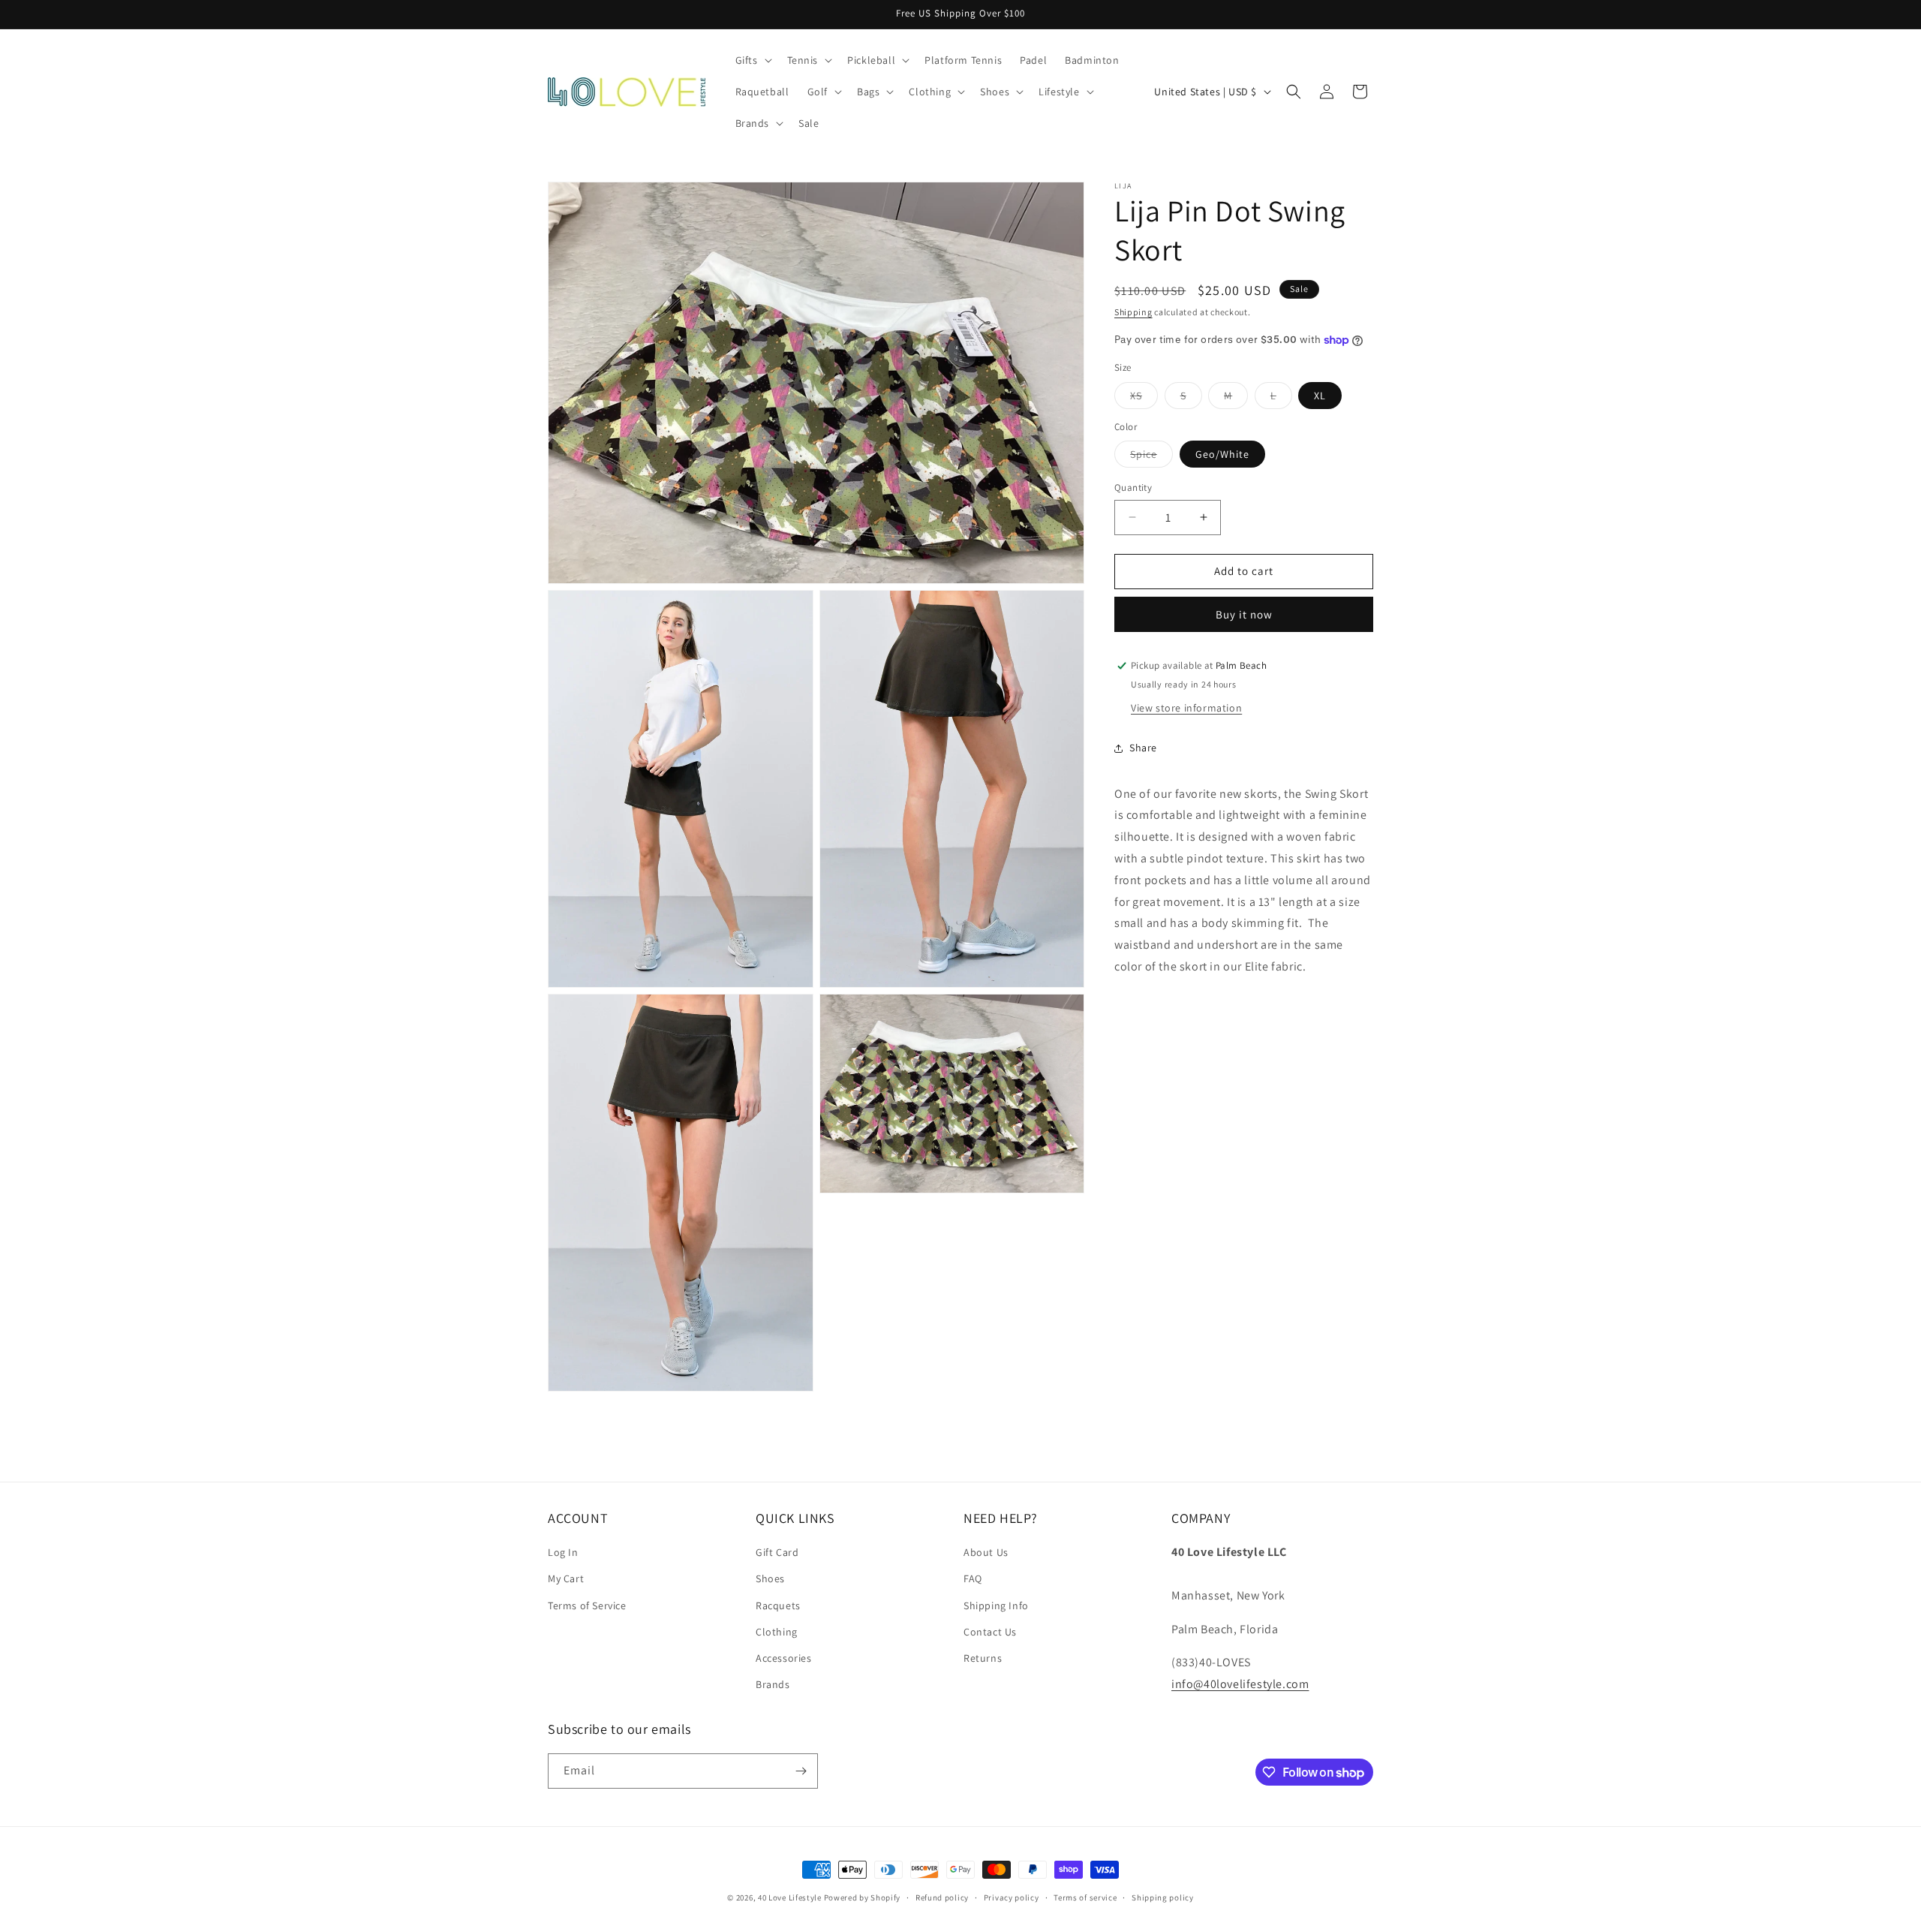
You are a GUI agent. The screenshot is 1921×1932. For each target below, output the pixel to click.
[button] (752, 60)
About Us (986, 1552)
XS (1144, 399)
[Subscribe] (801, 1771)
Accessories (784, 1658)
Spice (1151, 457)
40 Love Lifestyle (791, 1897)
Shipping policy (1163, 1897)
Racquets (778, 1605)
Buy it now (1244, 614)
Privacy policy (1012, 1897)
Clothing (777, 1632)
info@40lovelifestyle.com (1240, 1684)
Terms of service (1085, 1897)
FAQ (973, 1578)
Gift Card (777, 1552)
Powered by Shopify (863, 1897)
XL (1320, 396)
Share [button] (1143, 748)
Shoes (770, 1578)
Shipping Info (996, 1605)
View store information (1186, 708)
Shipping (1133, 312)
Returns (983, 1658)
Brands (773, 1684)
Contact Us (990, 1632)
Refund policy (942, 1897)
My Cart (566, 1578)
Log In (563, 1552)
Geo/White (1222, 454)
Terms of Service (587, 1605)
